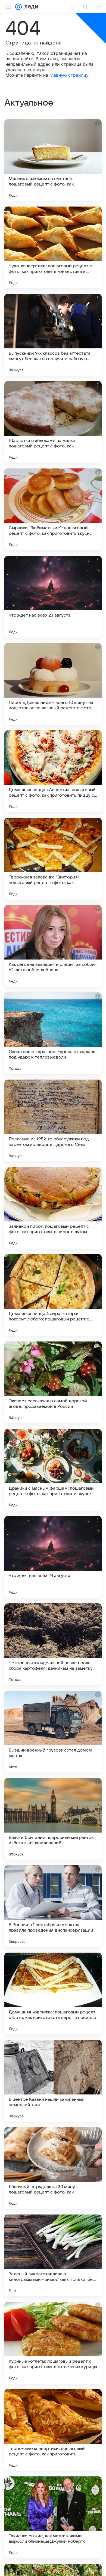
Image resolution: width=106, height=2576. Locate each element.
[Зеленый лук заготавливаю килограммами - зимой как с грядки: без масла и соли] (53, 2255)
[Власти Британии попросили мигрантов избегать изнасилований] (53, 1819)
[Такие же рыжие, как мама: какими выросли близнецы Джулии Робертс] (53, 2517)
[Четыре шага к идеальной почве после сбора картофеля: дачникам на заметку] (53, 1644)
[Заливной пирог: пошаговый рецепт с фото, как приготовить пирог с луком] (53, 1208)
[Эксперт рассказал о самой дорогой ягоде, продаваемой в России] (53, 1382)
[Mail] (18, 7)
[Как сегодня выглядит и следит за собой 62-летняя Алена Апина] (53, 946)
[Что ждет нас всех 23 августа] (53, 597)
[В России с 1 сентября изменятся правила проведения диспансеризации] (53, 1906)
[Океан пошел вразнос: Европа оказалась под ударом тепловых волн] (53, 1033)
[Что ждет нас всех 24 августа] (53, 1557)
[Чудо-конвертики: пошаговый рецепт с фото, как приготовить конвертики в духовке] (53, 247)
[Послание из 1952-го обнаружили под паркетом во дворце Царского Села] (53, 1120)
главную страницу (69, 75)
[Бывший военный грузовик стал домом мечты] (53, 1732)
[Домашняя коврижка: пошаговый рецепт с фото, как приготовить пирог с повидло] (53, 1994)
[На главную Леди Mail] (30, 7)
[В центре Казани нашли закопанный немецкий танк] (53, 2081)
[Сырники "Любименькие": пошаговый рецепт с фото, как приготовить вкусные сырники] (53, 509)
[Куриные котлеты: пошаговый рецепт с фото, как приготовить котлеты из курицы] (53, 2343)
